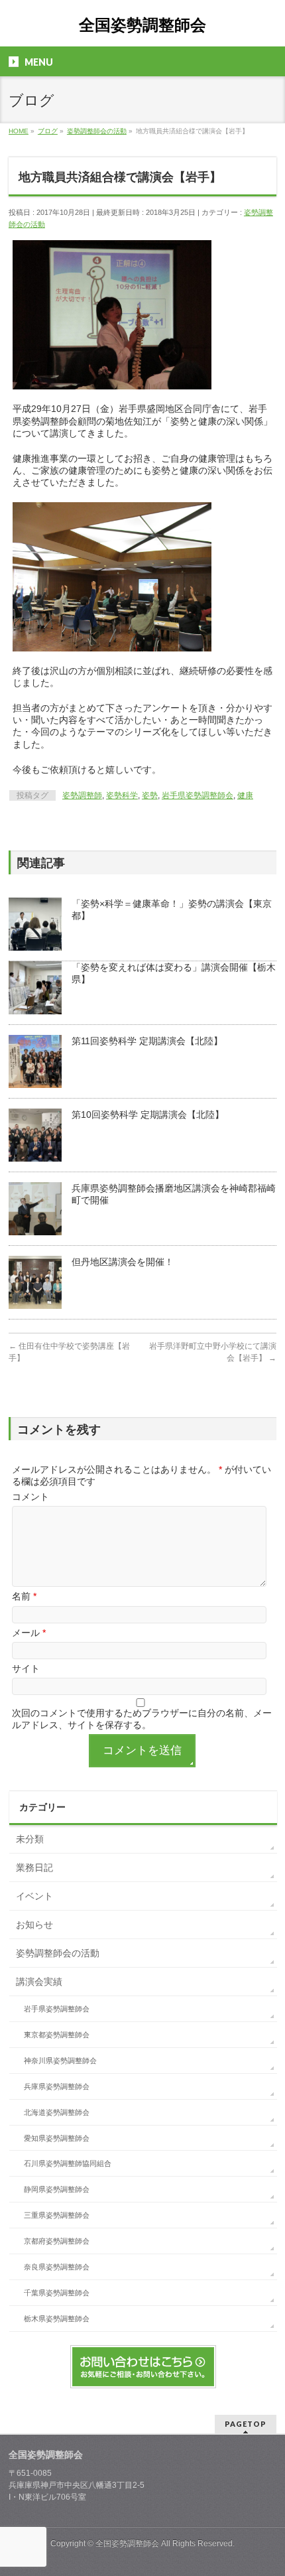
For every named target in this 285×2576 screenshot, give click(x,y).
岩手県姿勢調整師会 (198, 795)
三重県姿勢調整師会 (57, 2215)
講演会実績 (39, 1982)
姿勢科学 (122, 795)
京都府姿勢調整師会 (57, 2241)
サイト (26, 1668)
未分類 (30, 1839)
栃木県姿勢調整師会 (57, 2319)
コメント (30, 1497)
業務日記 (34, 1867)
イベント (34, 1896)
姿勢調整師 (82, 795)
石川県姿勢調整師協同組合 (68, 2163)
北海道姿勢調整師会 (57, 2112)
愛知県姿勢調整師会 (57, 2138)
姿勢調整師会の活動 (58, 1953)
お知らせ (34, 1925)
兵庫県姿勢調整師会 (57, 2086)
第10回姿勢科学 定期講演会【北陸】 (148, 1115)
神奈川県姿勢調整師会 (60, 2061)
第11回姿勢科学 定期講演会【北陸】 (147, 1041)
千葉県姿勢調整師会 (57, 2293)
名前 (24, 1596)
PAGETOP (246, 2424)
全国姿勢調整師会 (142, 25)
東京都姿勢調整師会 (57, 2035)
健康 (245, 795)
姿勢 (150, 795)
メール (29, 1633)
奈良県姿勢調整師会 (57, 2267)
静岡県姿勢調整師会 (57, 2189)
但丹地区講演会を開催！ (123, 1262)
